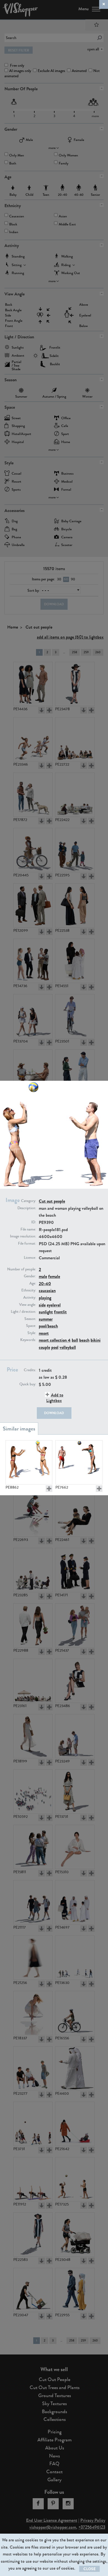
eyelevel (54, 1305)
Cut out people (52, 1201)
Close (89, 2569)
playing (45, 1298)
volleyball (68, 1347)
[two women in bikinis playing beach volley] (29, 1462)
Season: (30, 1319)
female (54, 1276)
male (43, 1276)
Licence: (30, 1258)
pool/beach (48, 1326)
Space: (31, 1326)
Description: (27, 1208)
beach (84, 1340)
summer (46, 1319)
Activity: (30, 1298)
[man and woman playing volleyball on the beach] (79, 1462)
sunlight (46, 1312)
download (54, 1413)
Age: (33, 1283)
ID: (34, 1222)
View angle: (28, 1305)
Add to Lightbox (55, 1398)
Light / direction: (23, 1312)
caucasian (47, 1290)
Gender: (30, 1276)
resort (44, 1333)
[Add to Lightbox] (49, 1489)
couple (44, 1347)
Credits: (30, 1370)
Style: (32, 1333)
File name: (28, 1229)
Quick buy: (28, 1384)
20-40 (45, 1284)
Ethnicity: (29, 1290)
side (42, 1305)
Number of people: (22, 1269)
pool (55, 1347)
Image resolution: (23, 1236)
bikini (96, 1340)
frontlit (60, 1312)
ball (75, 1340)
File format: (27, 1244)
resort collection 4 (55, 1340)
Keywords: (28, 1340)
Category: (29, 1201)
